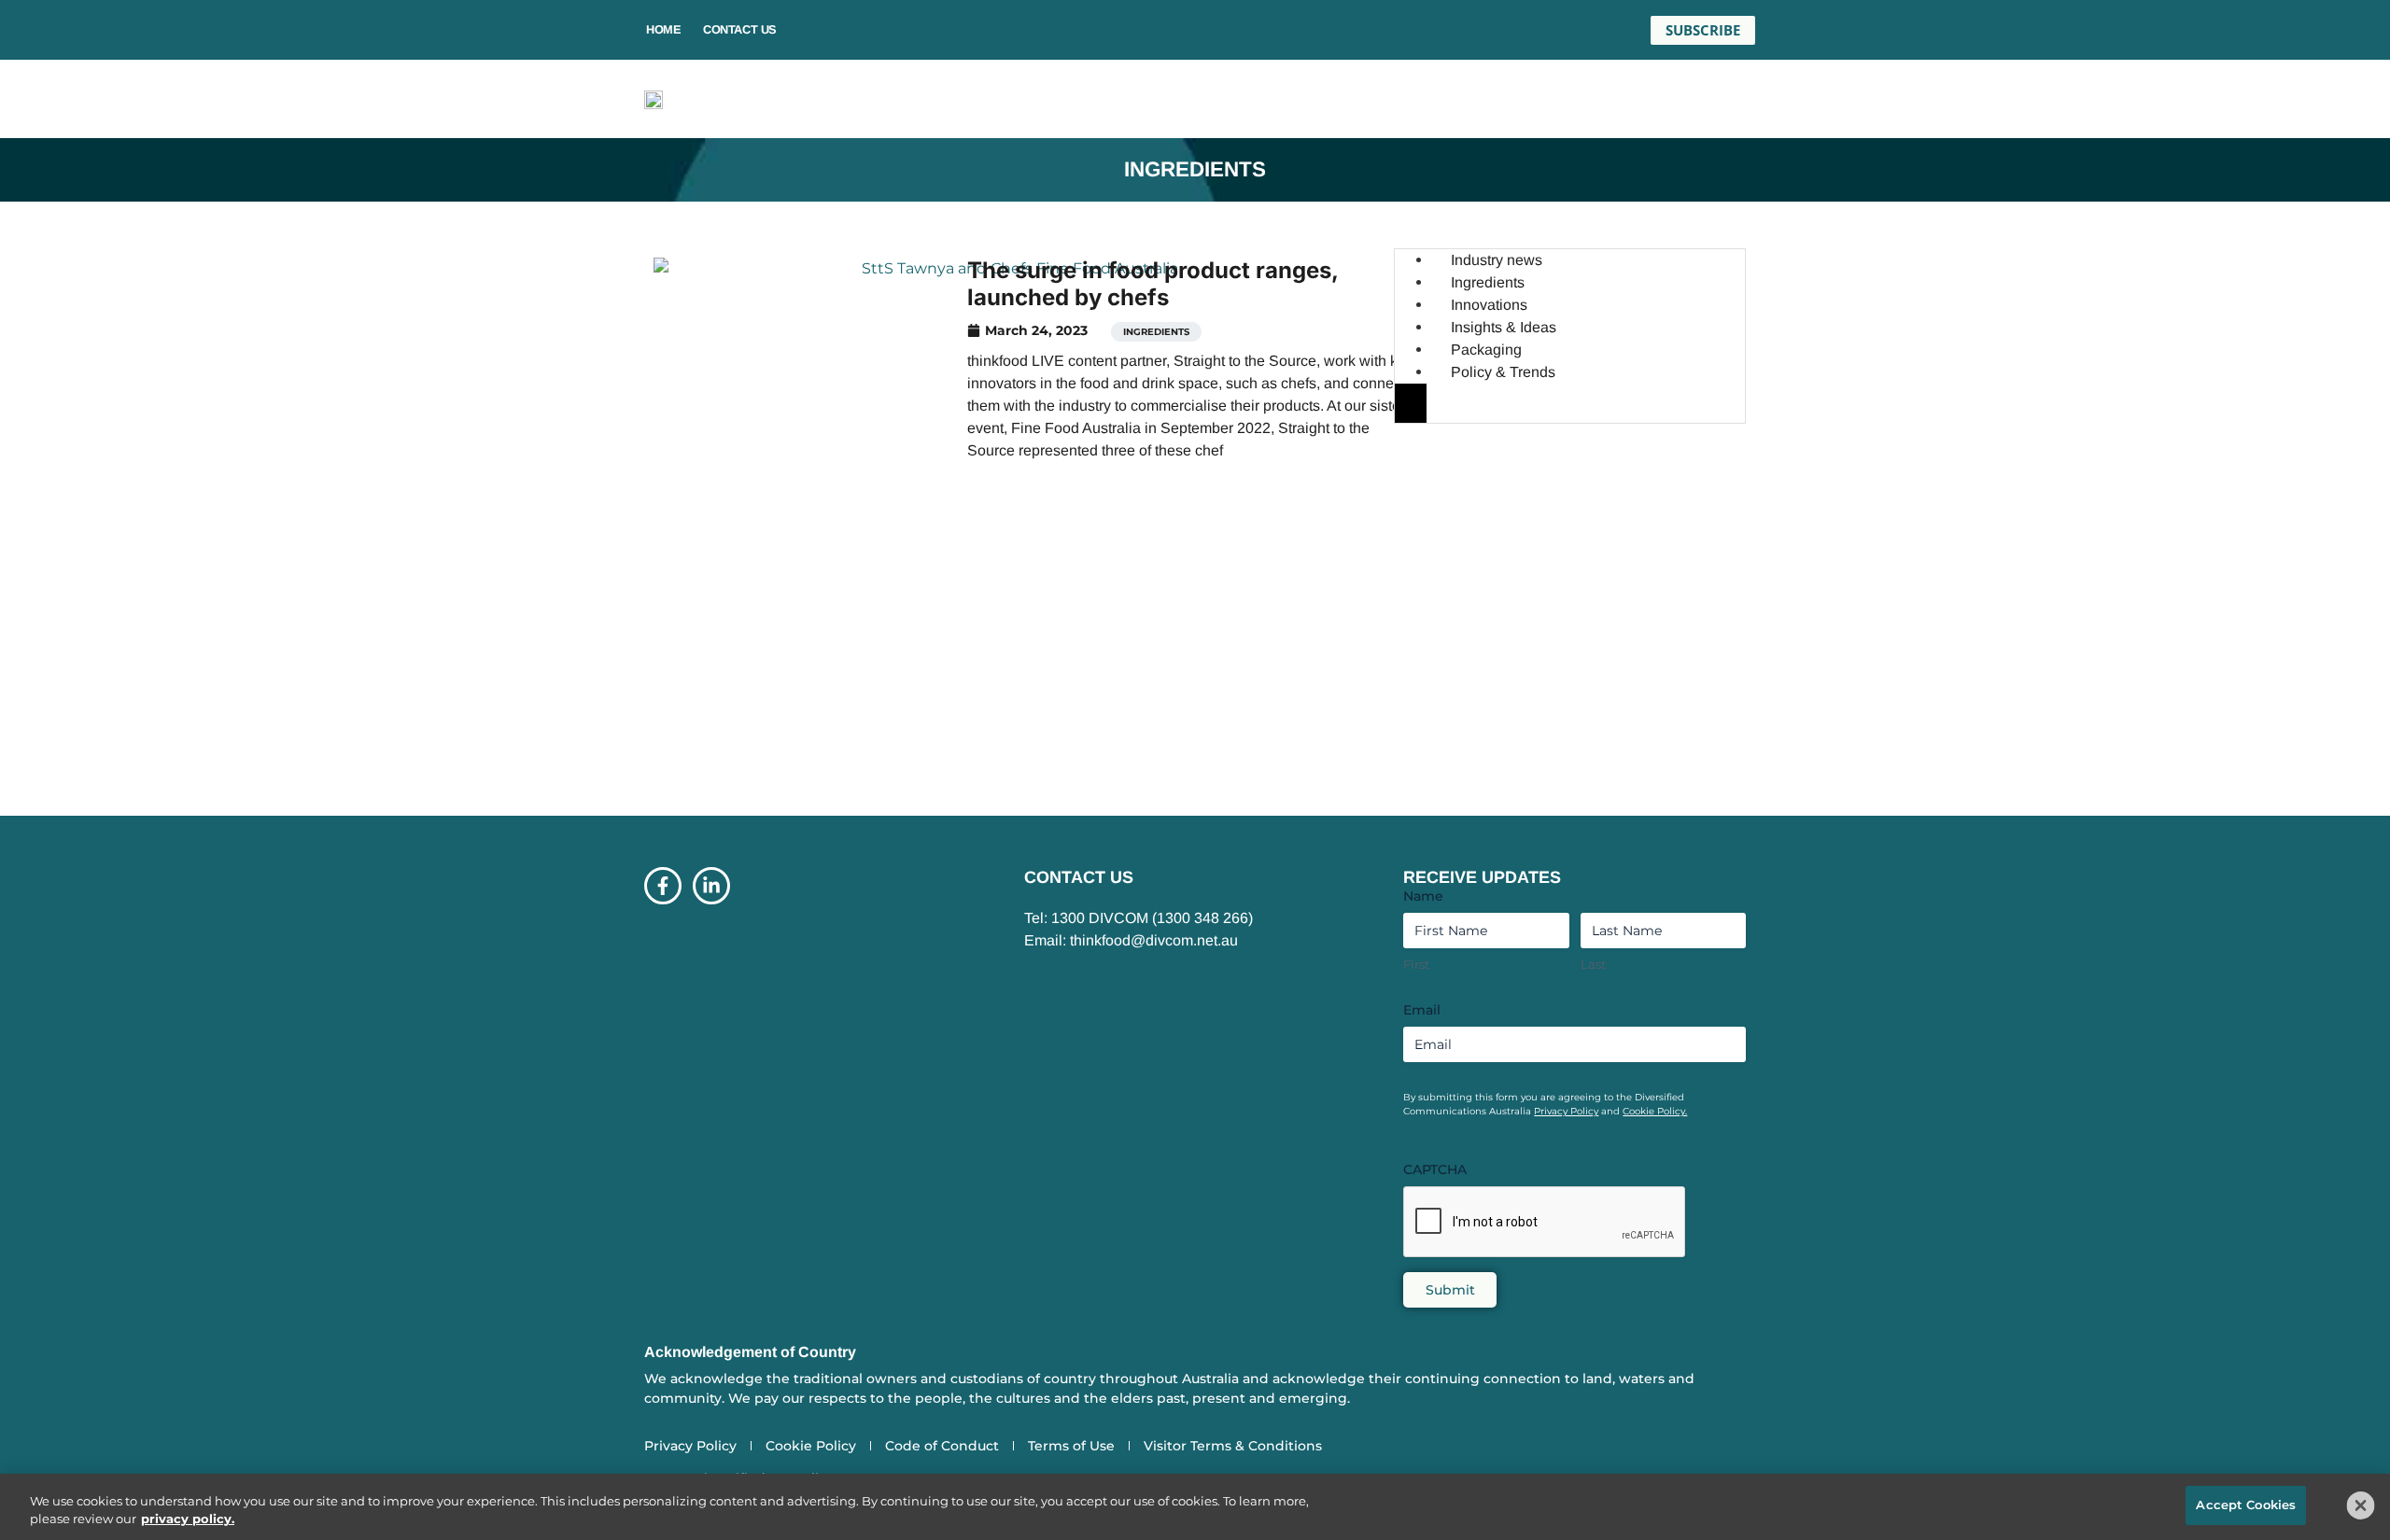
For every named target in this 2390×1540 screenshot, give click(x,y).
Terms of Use (1071, 1446)
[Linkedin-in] (711, 886)
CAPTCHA (1435, 1169)
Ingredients (1156, 332)
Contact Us (740, 29)
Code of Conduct (942, 1446)
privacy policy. (188, 1519)
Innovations (1489, 305)
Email (1422, 1010)
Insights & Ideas (1504, 327)
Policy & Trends (1503, 372)
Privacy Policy (1566, 1111)
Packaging (1486, 350)
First (1416, 964)
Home (663, 29)
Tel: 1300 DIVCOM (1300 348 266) (1139, 918)
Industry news (1497, 260)
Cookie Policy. (1655, 1111)
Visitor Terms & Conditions (1233, 1446)
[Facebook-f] (663, 886)
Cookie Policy (811, 1446)
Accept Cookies (2246, 1505)
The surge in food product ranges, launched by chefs (1153, 284)
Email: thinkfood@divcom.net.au (1131, 940)
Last (1593, 964)
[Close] (2361, 1505)
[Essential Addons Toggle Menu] (1411, 403)
